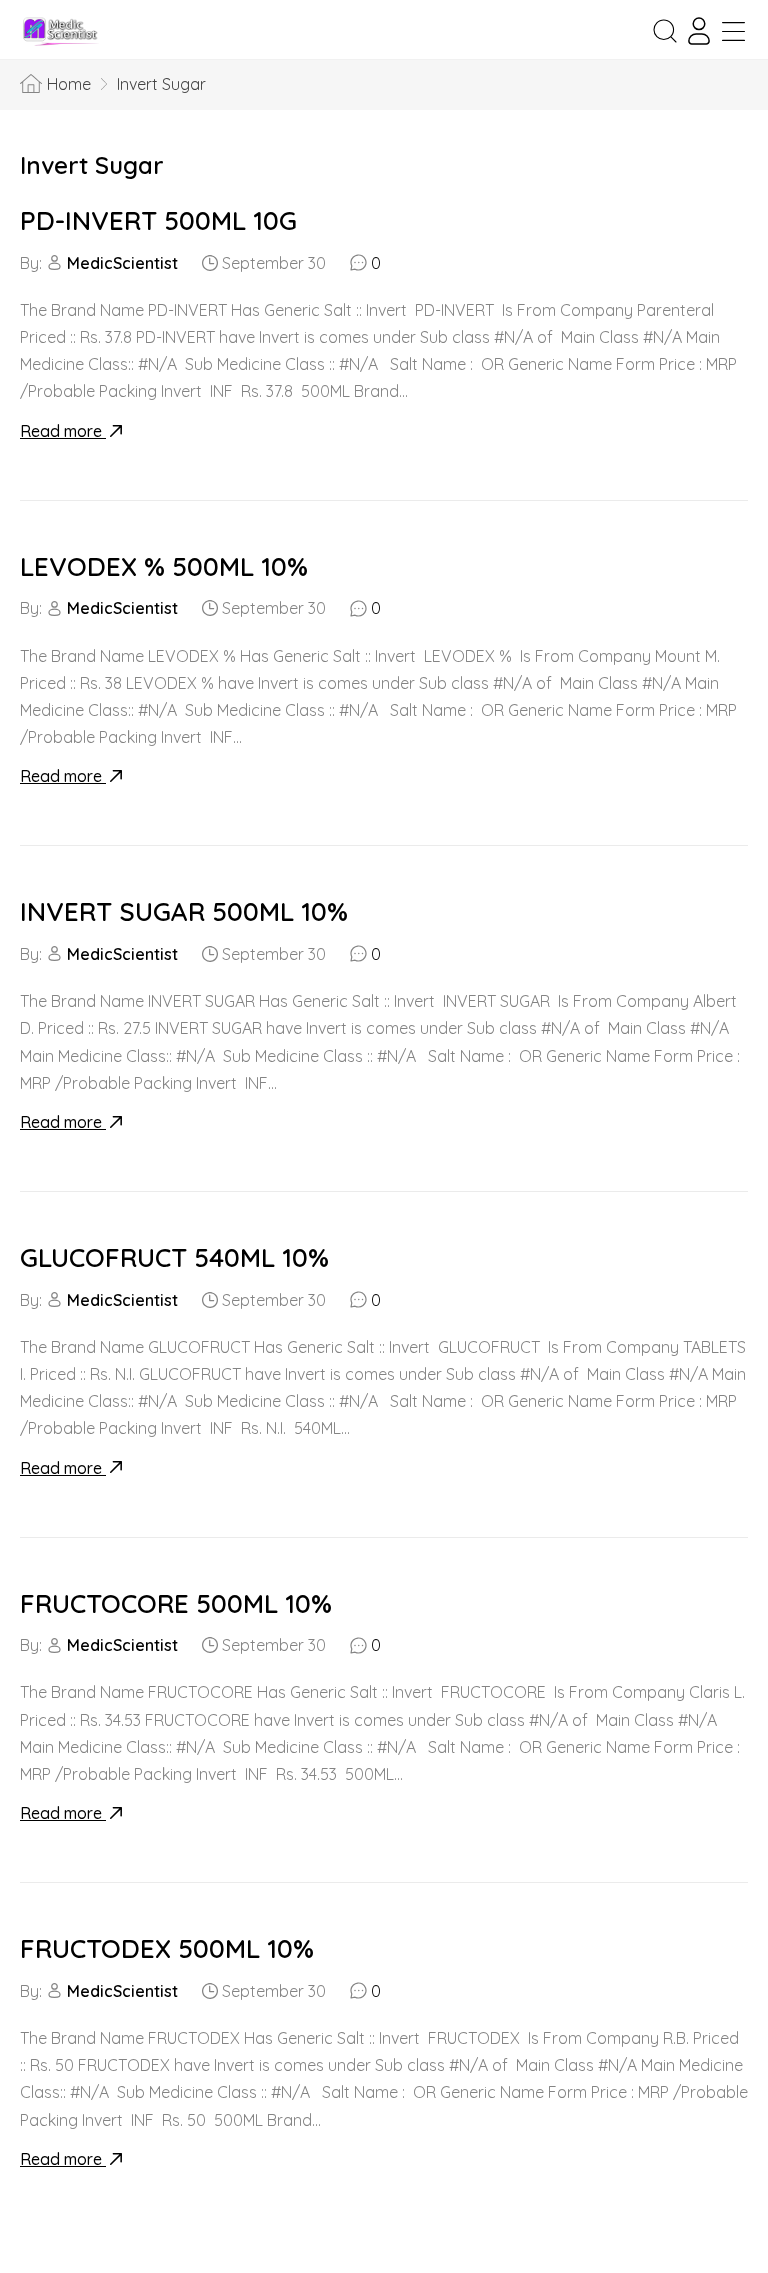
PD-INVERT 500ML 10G (158, 220)
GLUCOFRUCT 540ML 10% (174, 1257)
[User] (699, 31)
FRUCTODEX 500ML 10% (167, 1948)
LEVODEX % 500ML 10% (164, 566)
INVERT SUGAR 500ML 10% (184, 911)
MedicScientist (122, 263)
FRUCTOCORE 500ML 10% (176, 1603)
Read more (63, 431)
